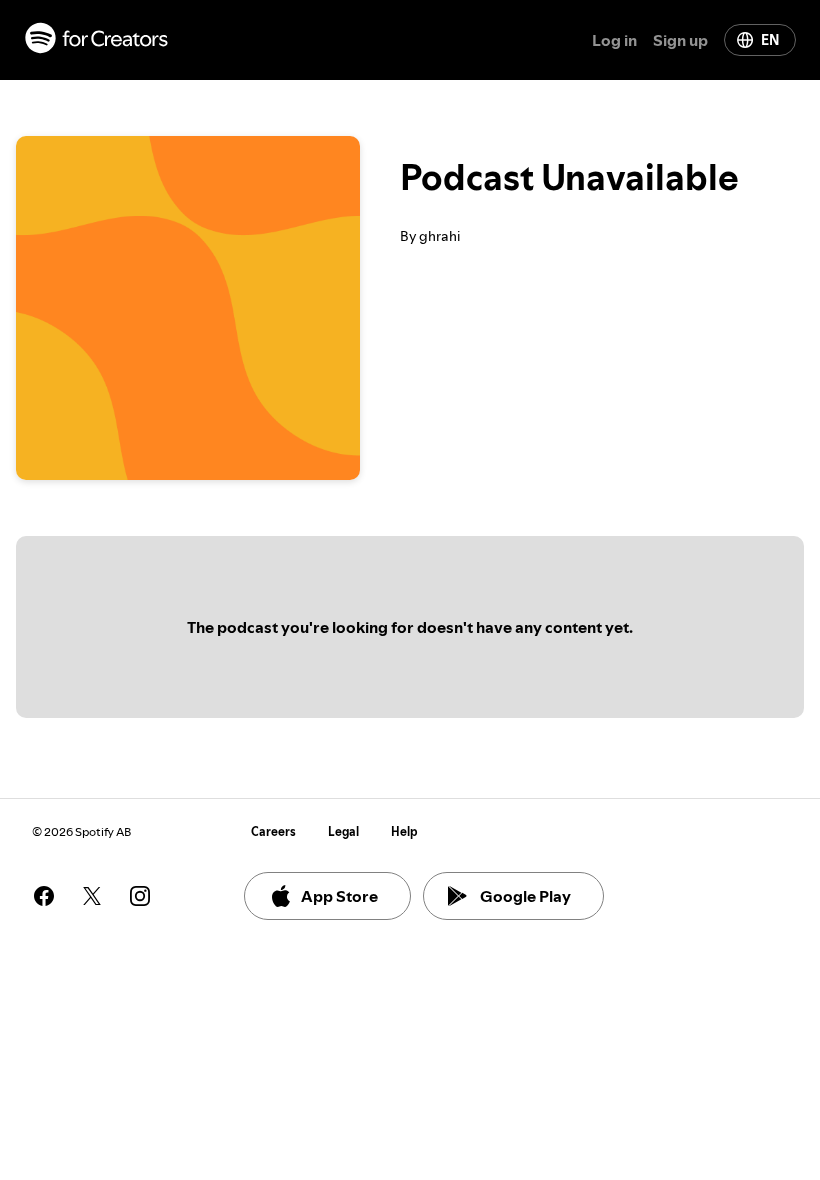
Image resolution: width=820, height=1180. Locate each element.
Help (404, 831)
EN (770, 40)
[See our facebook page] (44, 896)
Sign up (680, 40)
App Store (339, 896)
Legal (343, 831)
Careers (273, 831)
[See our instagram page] (140, 896)
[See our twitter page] (92, 896)
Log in (614, 40)
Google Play (525, 896)
